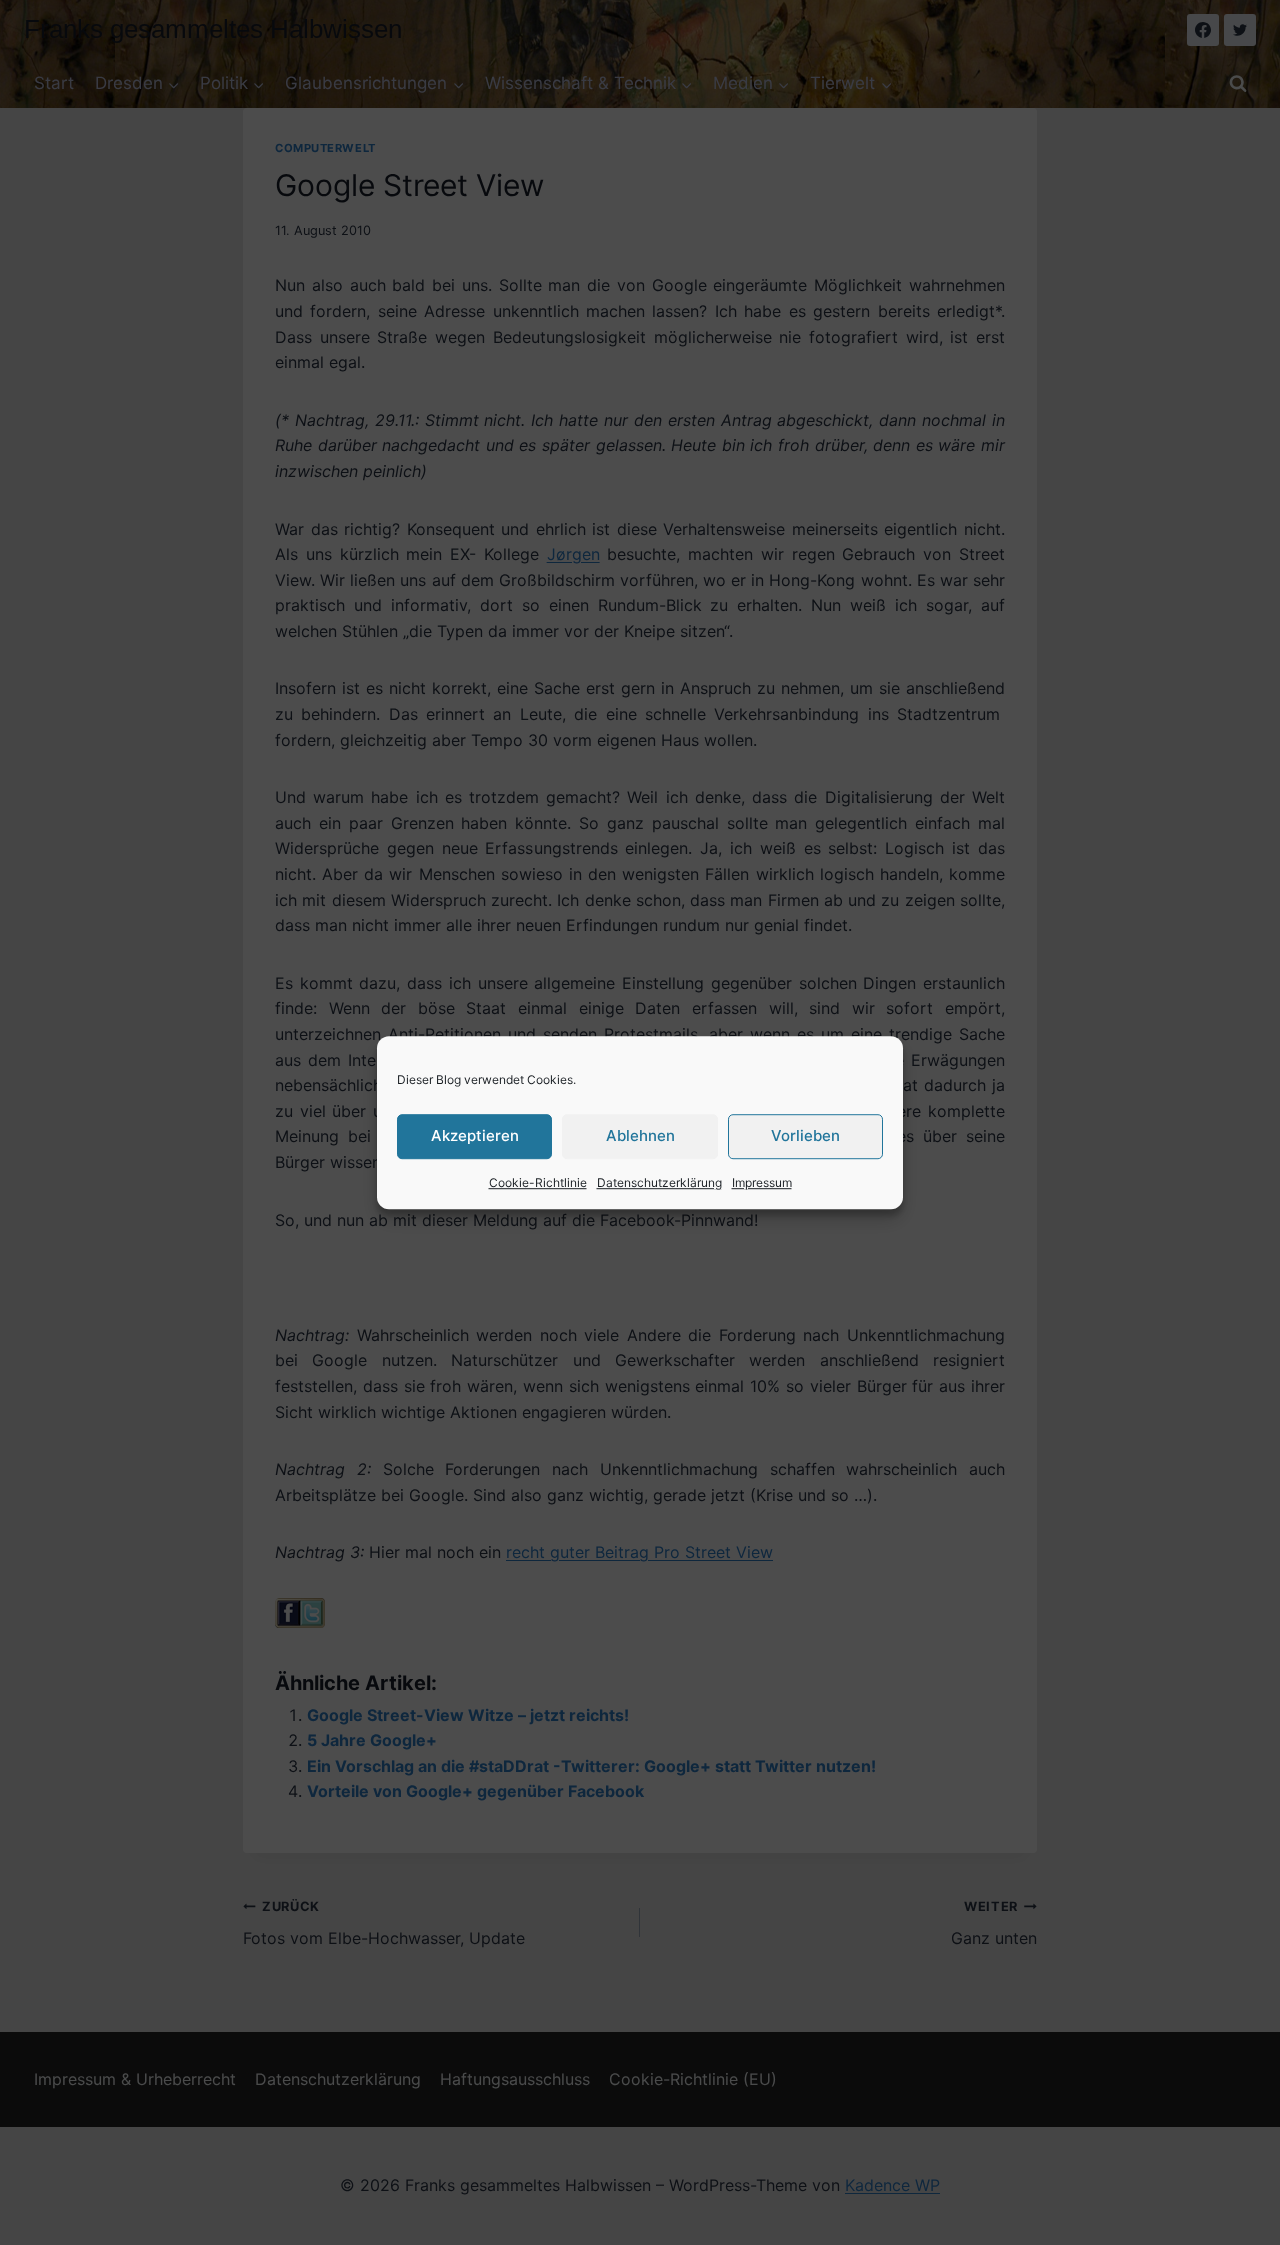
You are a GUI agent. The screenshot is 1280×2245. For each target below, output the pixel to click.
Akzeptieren (475, 1135)
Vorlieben (805, 1135)
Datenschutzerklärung (659, 1182)
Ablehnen (640, 1135)
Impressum (762, 1182)
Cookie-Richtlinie (538, 1182)
